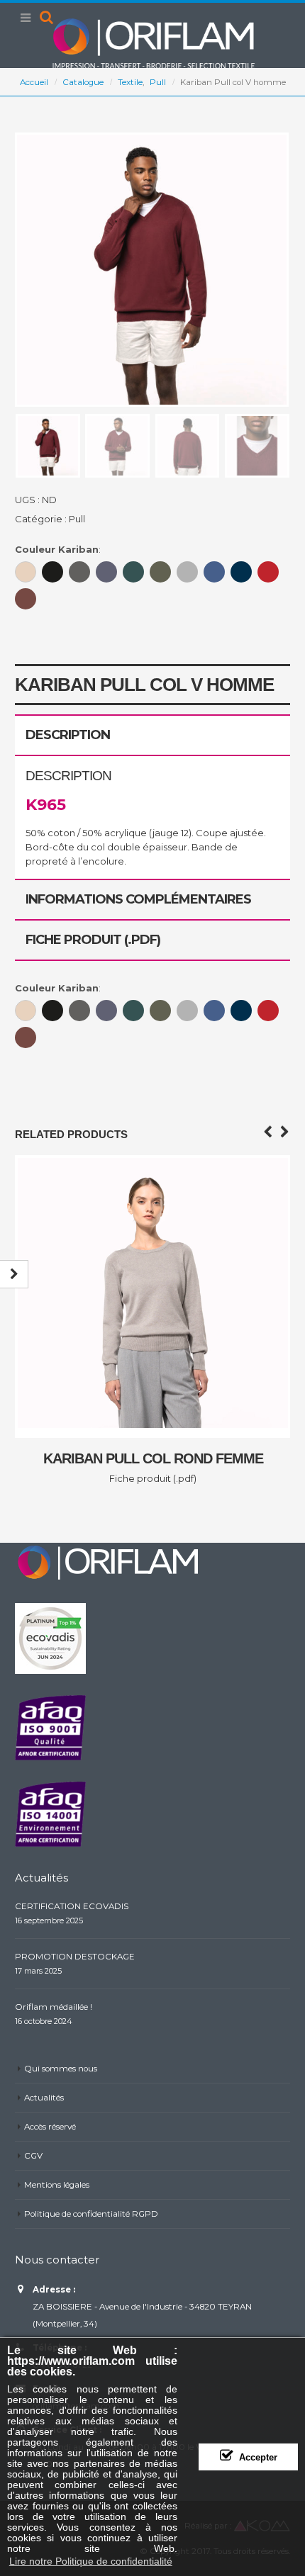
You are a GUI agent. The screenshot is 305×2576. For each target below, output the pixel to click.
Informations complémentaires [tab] (138, 899)
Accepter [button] (258, 2458)
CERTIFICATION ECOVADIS (72, 1906)
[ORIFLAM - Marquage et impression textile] (152, 43)
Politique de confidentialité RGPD (91, 2214)
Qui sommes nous (61, 2069)
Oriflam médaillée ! (54, 2007)
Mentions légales (57, 2185)
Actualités (44, 2098)
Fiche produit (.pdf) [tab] (93, 940)
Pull (77, 519)
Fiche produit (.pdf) (153, 1478)
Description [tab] (68, 735)
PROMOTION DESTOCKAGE (75, 1957)
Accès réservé (50, 2127)
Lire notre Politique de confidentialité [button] (91, 2561)
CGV (33, 2156)
